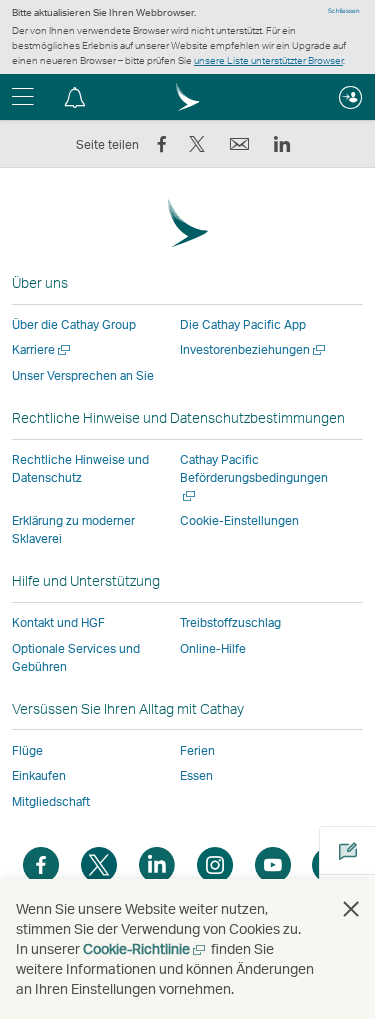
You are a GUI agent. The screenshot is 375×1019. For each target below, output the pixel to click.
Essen (196, 775)
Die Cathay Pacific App (243, 324)
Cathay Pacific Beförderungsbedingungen (254, 477)
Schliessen (344, 11)
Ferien (197, 750)
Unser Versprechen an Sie (83, 375)
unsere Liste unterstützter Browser (268, 60)
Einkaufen (39, 775)
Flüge (27, 750)
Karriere (42, 349)
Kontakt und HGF (58, 622)
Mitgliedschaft (51, 801)
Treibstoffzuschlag (230, 622)
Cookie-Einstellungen (239, 521)
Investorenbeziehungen (254, 349)
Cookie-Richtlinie (145, 948)
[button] (75, 97)
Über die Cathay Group (74, 324)
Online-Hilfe (213, 648)
